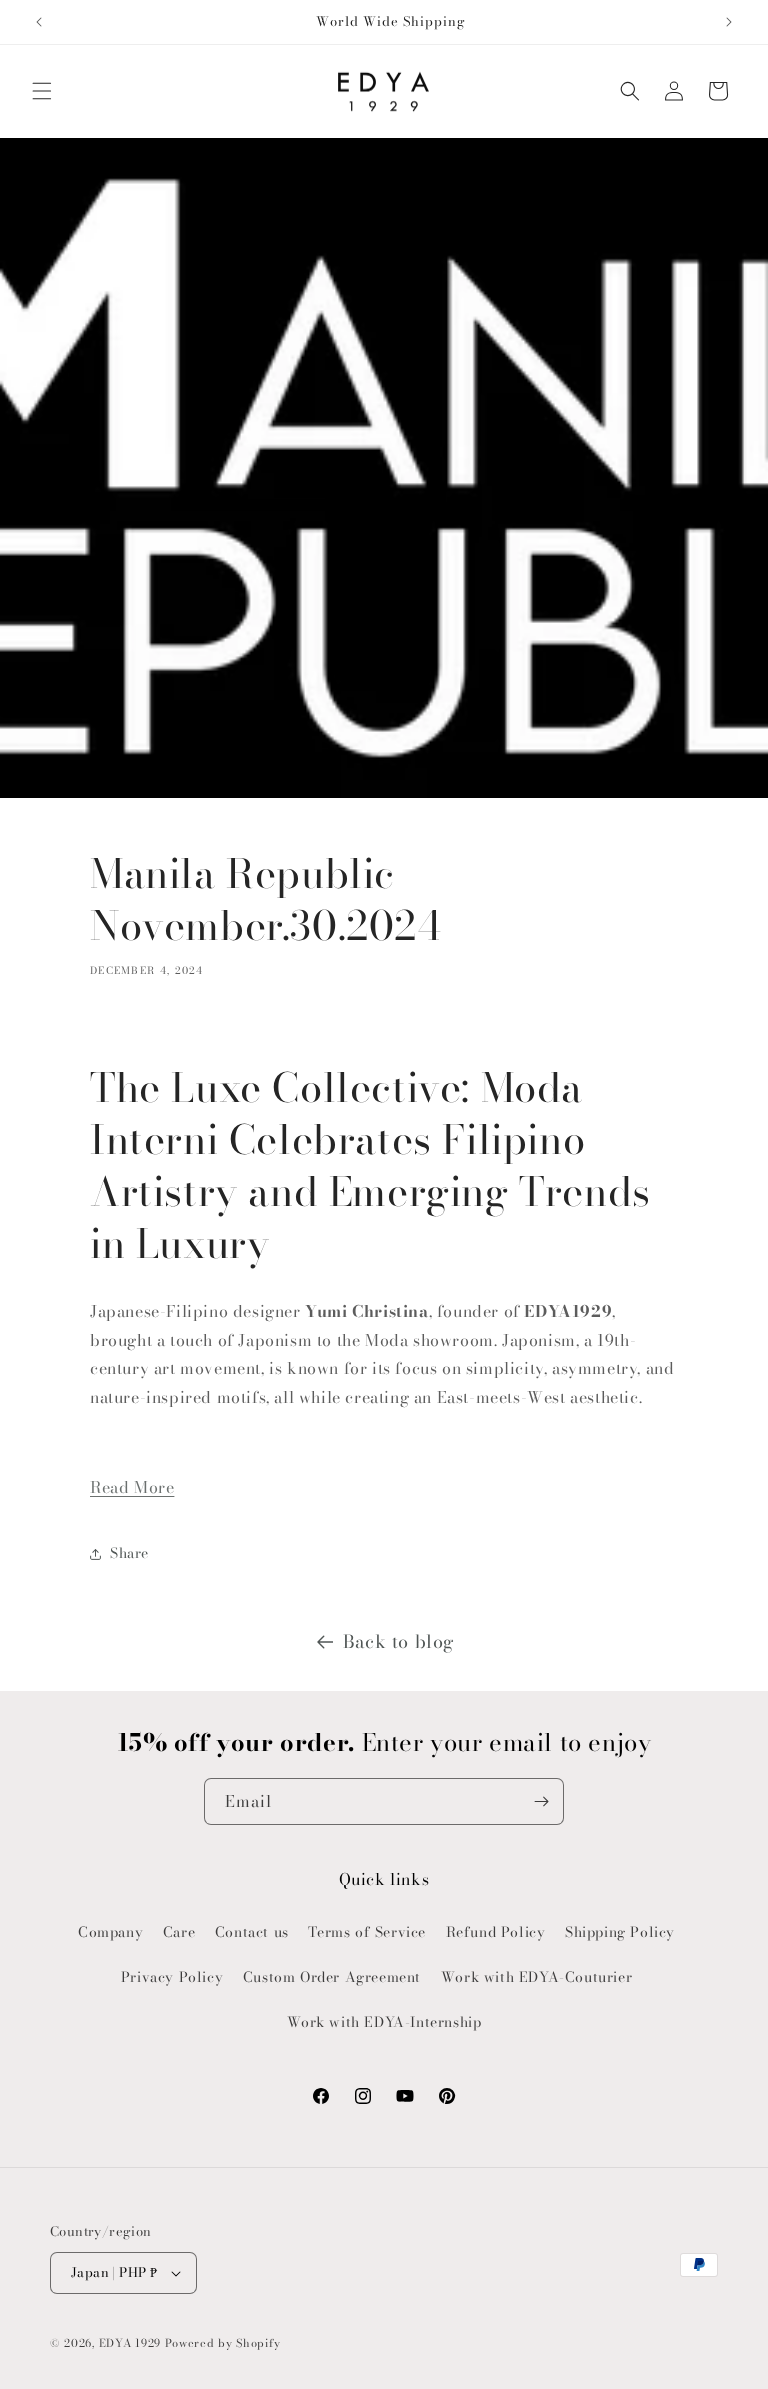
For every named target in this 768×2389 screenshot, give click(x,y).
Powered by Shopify (223, 2343)
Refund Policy (496, 1932)
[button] (42, 91)
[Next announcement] (729, 22)
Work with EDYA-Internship (384, 2022)
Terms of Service (367, 1932)
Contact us (252, 1932)
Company (110, 1932)
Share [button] (129, 1553)
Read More (132, 1487)
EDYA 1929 (130, 2343)
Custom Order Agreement (332, 1977)
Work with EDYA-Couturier (536, 1977)
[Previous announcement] (39, 22)
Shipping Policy (620, 1932)
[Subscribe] (541, 1801)
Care (179, 1932)
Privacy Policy (172, 1977)
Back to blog (399, 1641)
